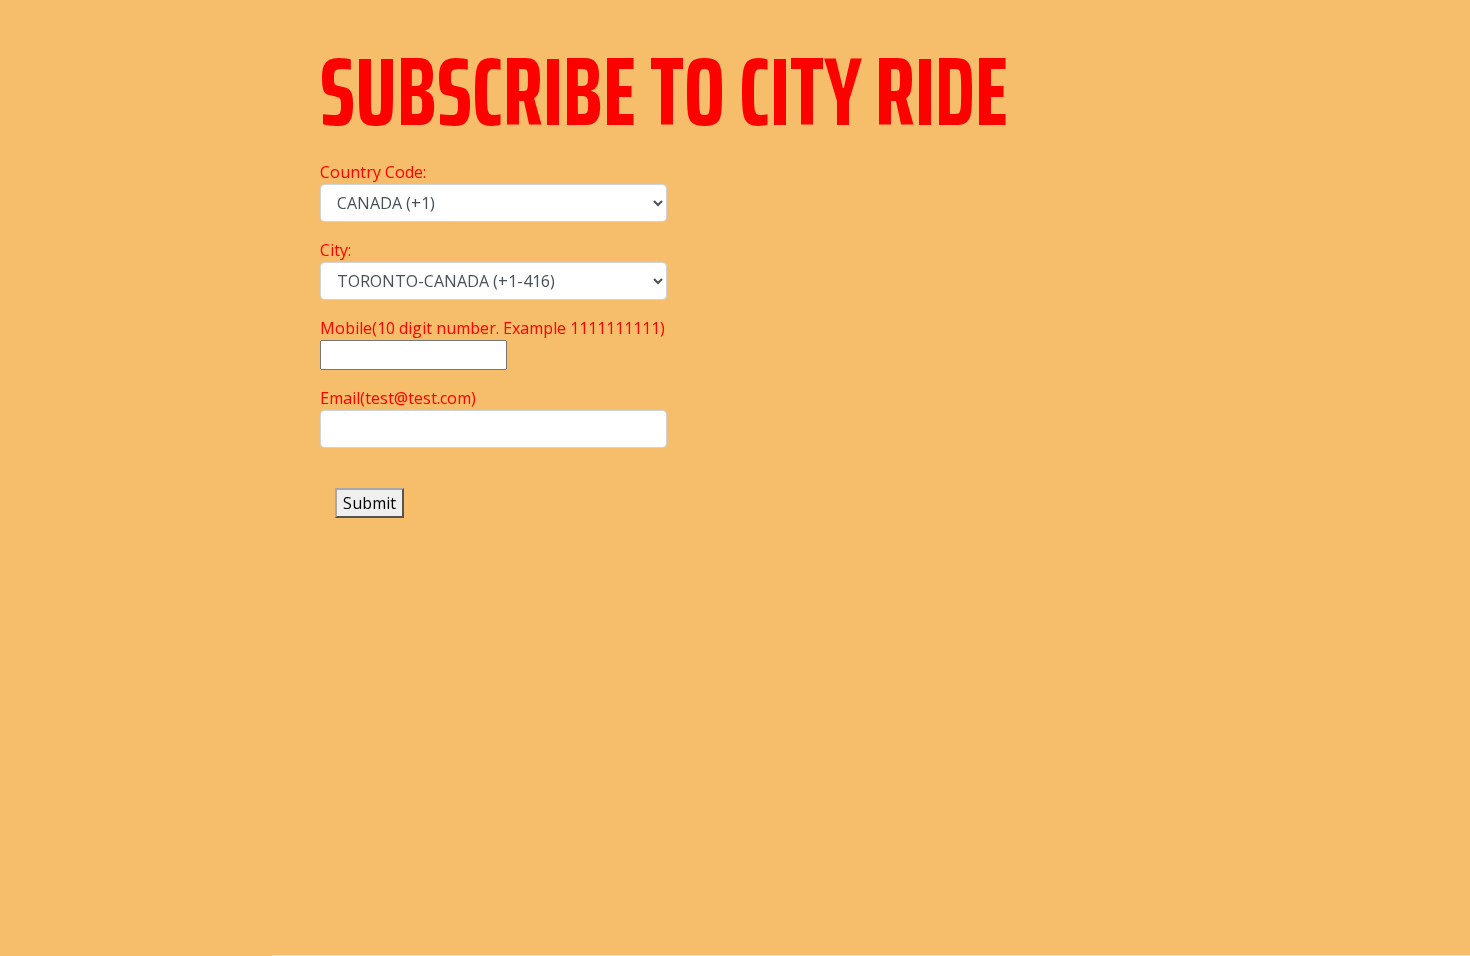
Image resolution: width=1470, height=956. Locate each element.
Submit (369, 503)
